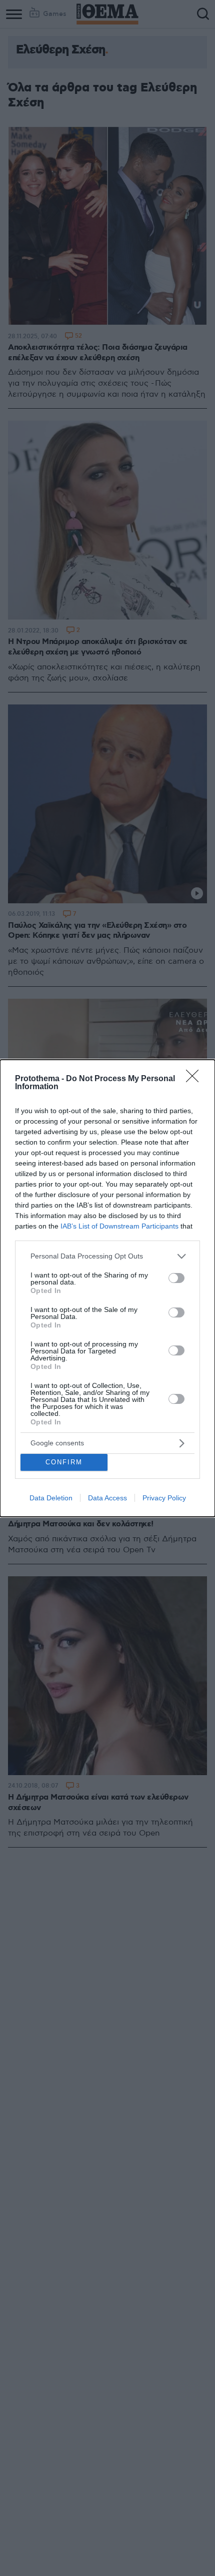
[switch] (176, 1278)
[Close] (195, 1079)
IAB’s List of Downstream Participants (119, 1226)
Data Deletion (51, 1498)
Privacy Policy (164, 1498)
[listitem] (107, 1256)
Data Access (107, 1498)
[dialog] (107, 1288)
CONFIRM (64, 1462)
